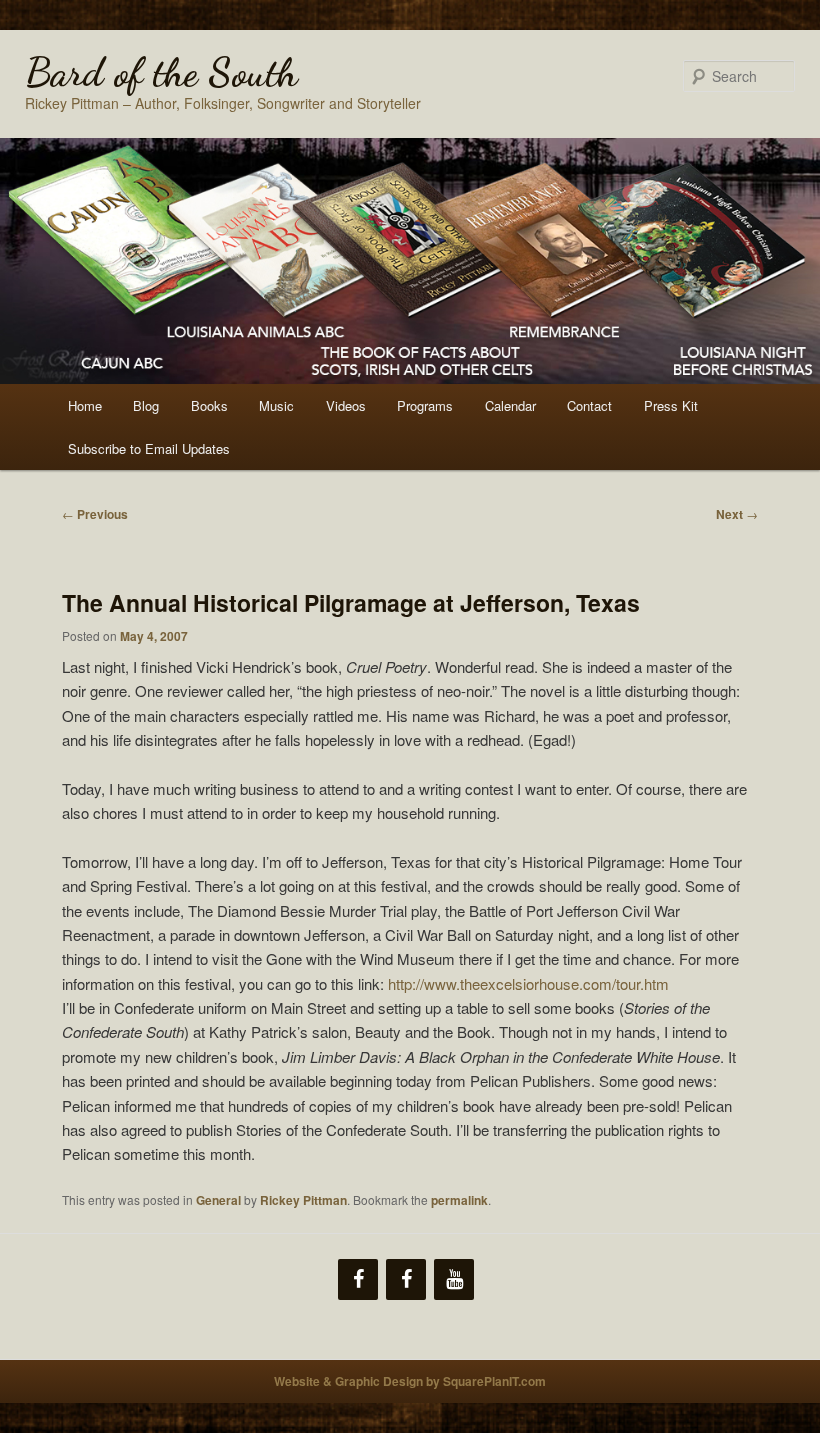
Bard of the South (161, 72)
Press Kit (671, 405)
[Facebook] (358, 1279)
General (218, 1200)
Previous (95, 514)
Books (209, 405)
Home (85, 405)
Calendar (510, 405)
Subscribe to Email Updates (149, 448)
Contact (589, 405)
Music (276, 405)
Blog (146, 405)
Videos (346, 405)
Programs (425, 405)
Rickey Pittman (303, 1200)
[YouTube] (454, 1279)
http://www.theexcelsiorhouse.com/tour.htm (528, 983)
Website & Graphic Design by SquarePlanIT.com (410, 1381)
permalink (459, 1200)
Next (737, 514)
